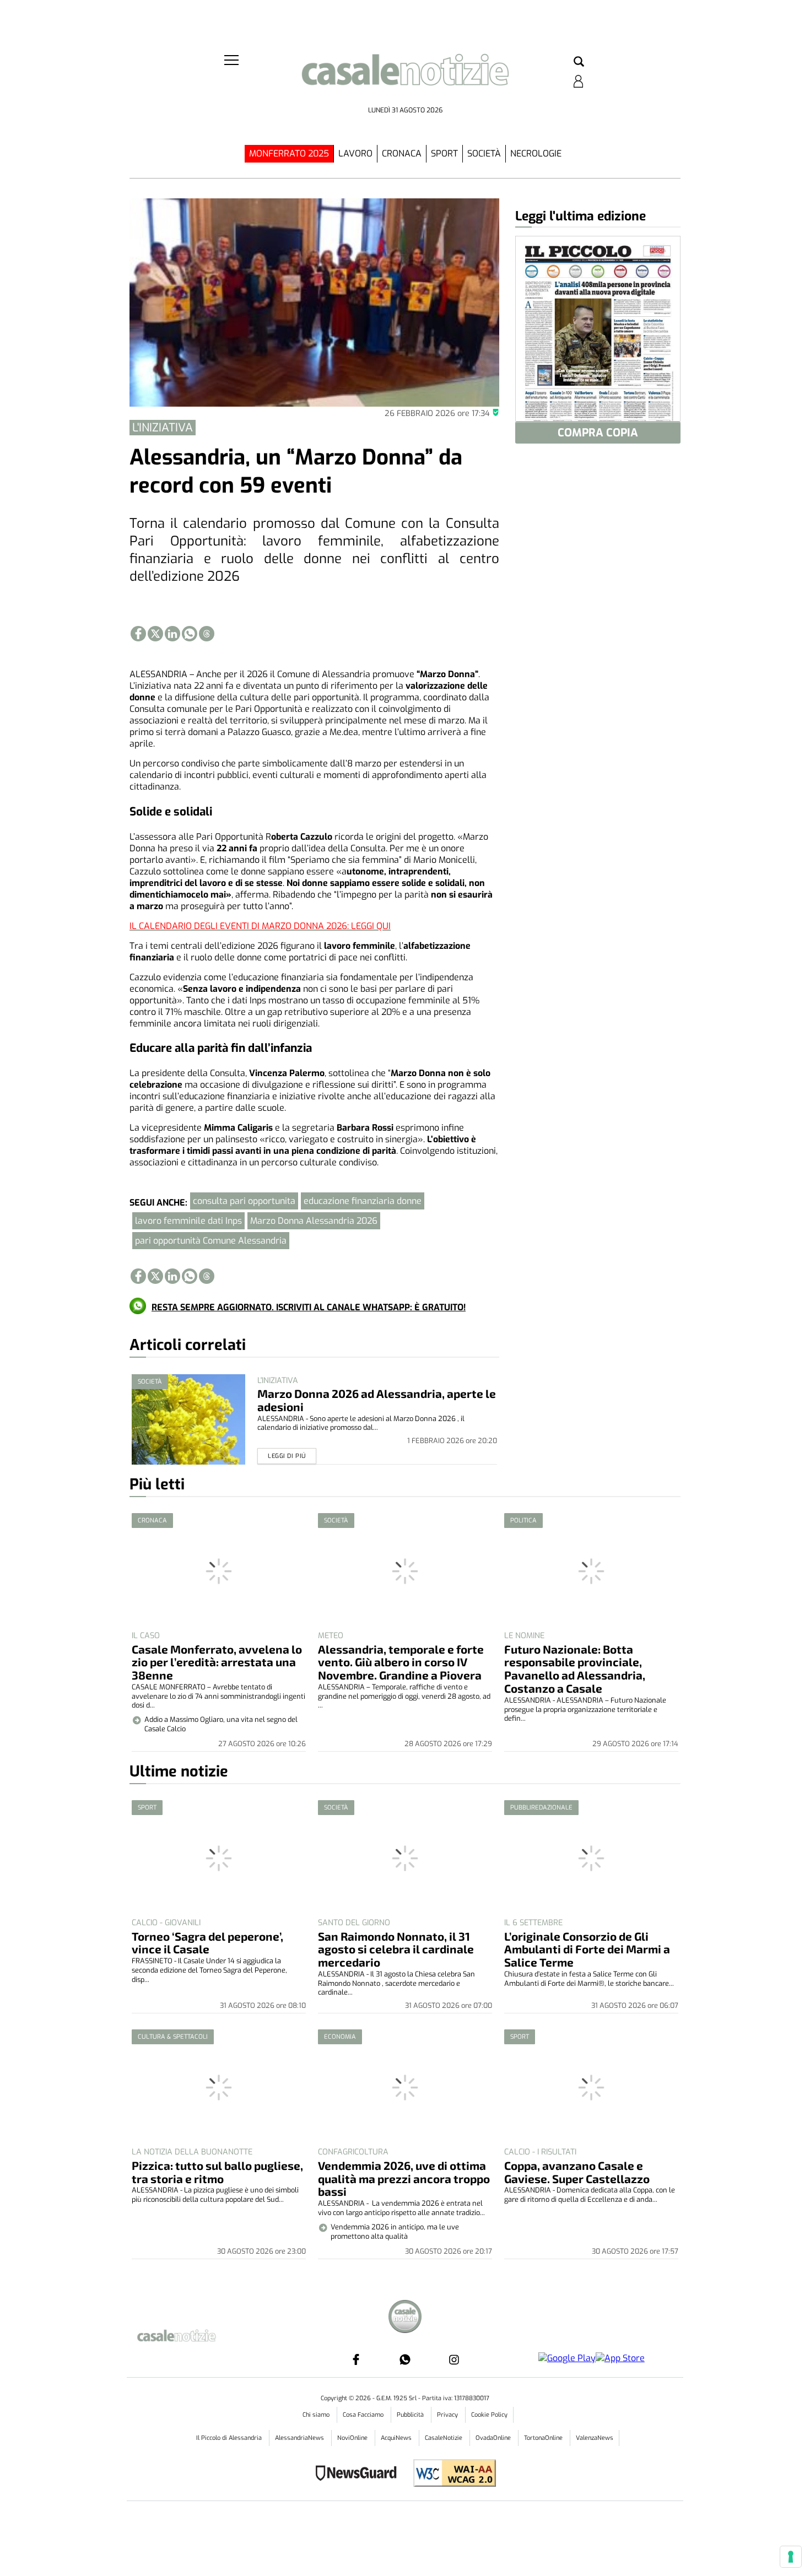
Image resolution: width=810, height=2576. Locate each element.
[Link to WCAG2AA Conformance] (450, 2474)
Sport (444, 153)
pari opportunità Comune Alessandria (211, 1241)
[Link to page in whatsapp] (190, 634)
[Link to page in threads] (207, 634)
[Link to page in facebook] (138, 634)
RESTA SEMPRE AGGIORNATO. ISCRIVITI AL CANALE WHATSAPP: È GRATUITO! (309, 1307)
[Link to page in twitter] (155, 634)
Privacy (448, 2415)
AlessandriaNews (300, 2438)
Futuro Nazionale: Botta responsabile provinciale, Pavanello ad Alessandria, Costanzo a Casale (575, 1669)
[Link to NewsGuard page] (360, 2474)
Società (484, 153)
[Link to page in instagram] (454, 2359)
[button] (579, 62)
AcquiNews (397, 2438)
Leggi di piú (287, 1456)
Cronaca (402, 153)
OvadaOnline (494, 2438)
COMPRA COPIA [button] (598, 433)
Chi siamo (317, 2415)
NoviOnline (353, 2438)
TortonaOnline (544, 2438)
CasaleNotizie (444, 2438)
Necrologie (536, 153)
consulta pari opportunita (244, 1201)
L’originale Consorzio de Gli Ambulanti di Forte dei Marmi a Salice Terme (587, 1949)
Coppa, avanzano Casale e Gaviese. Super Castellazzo (577, 2172)
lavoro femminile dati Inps (188, 1221)
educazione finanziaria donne (363, 1201)
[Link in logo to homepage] (405, 77)
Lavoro (355, 153)
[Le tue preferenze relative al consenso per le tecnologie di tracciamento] (791, 2557)
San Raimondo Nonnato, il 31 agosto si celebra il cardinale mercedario (396, 1949)
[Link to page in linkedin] (172, 634)
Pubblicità (411, 2415)
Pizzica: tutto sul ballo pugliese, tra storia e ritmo (217, 2172)
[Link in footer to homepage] (405, 2318)
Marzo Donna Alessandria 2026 (314, 1221)
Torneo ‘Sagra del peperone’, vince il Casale (207, 1943)
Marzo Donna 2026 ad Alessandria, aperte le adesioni (377, 1400)
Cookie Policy (489, 2415)
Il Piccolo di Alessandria (230, 2438)
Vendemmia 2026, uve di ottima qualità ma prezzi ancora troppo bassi (404, 2178)
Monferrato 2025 (289, 153)
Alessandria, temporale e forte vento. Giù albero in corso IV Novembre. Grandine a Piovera (401, 1662)
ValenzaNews (595, 2438)
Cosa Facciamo (364, 2415)
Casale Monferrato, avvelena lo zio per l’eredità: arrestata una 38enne (217, 1662)
